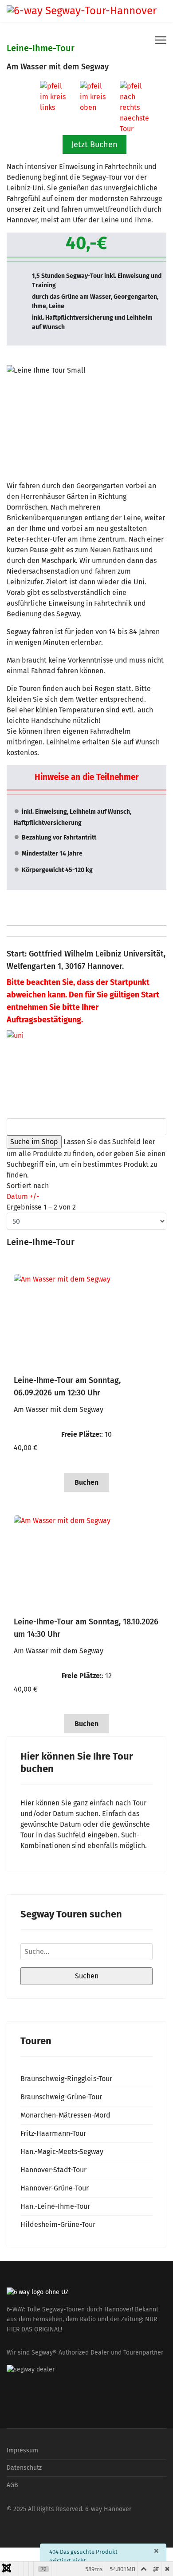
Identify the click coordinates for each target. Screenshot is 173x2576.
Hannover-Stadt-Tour (53, 2170)
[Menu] (161, 40)
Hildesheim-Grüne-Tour (58, 2224)
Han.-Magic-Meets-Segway (62, 2152)
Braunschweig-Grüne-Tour (61, 2097)
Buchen (86, 1482)
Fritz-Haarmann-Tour (53, 2133)
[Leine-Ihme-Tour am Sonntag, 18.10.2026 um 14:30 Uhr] (86, 1558)
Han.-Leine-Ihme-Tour (55, 2206)
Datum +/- (23, 1196)
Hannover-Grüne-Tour (55, 2188)
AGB (12, 2485)
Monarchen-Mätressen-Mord (65, 2115)
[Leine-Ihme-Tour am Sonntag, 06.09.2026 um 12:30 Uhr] (86, 1316)
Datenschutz (24, 2468)
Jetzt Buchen (94, 145)
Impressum (22, 2450)
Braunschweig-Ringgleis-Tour (66, 2079)
